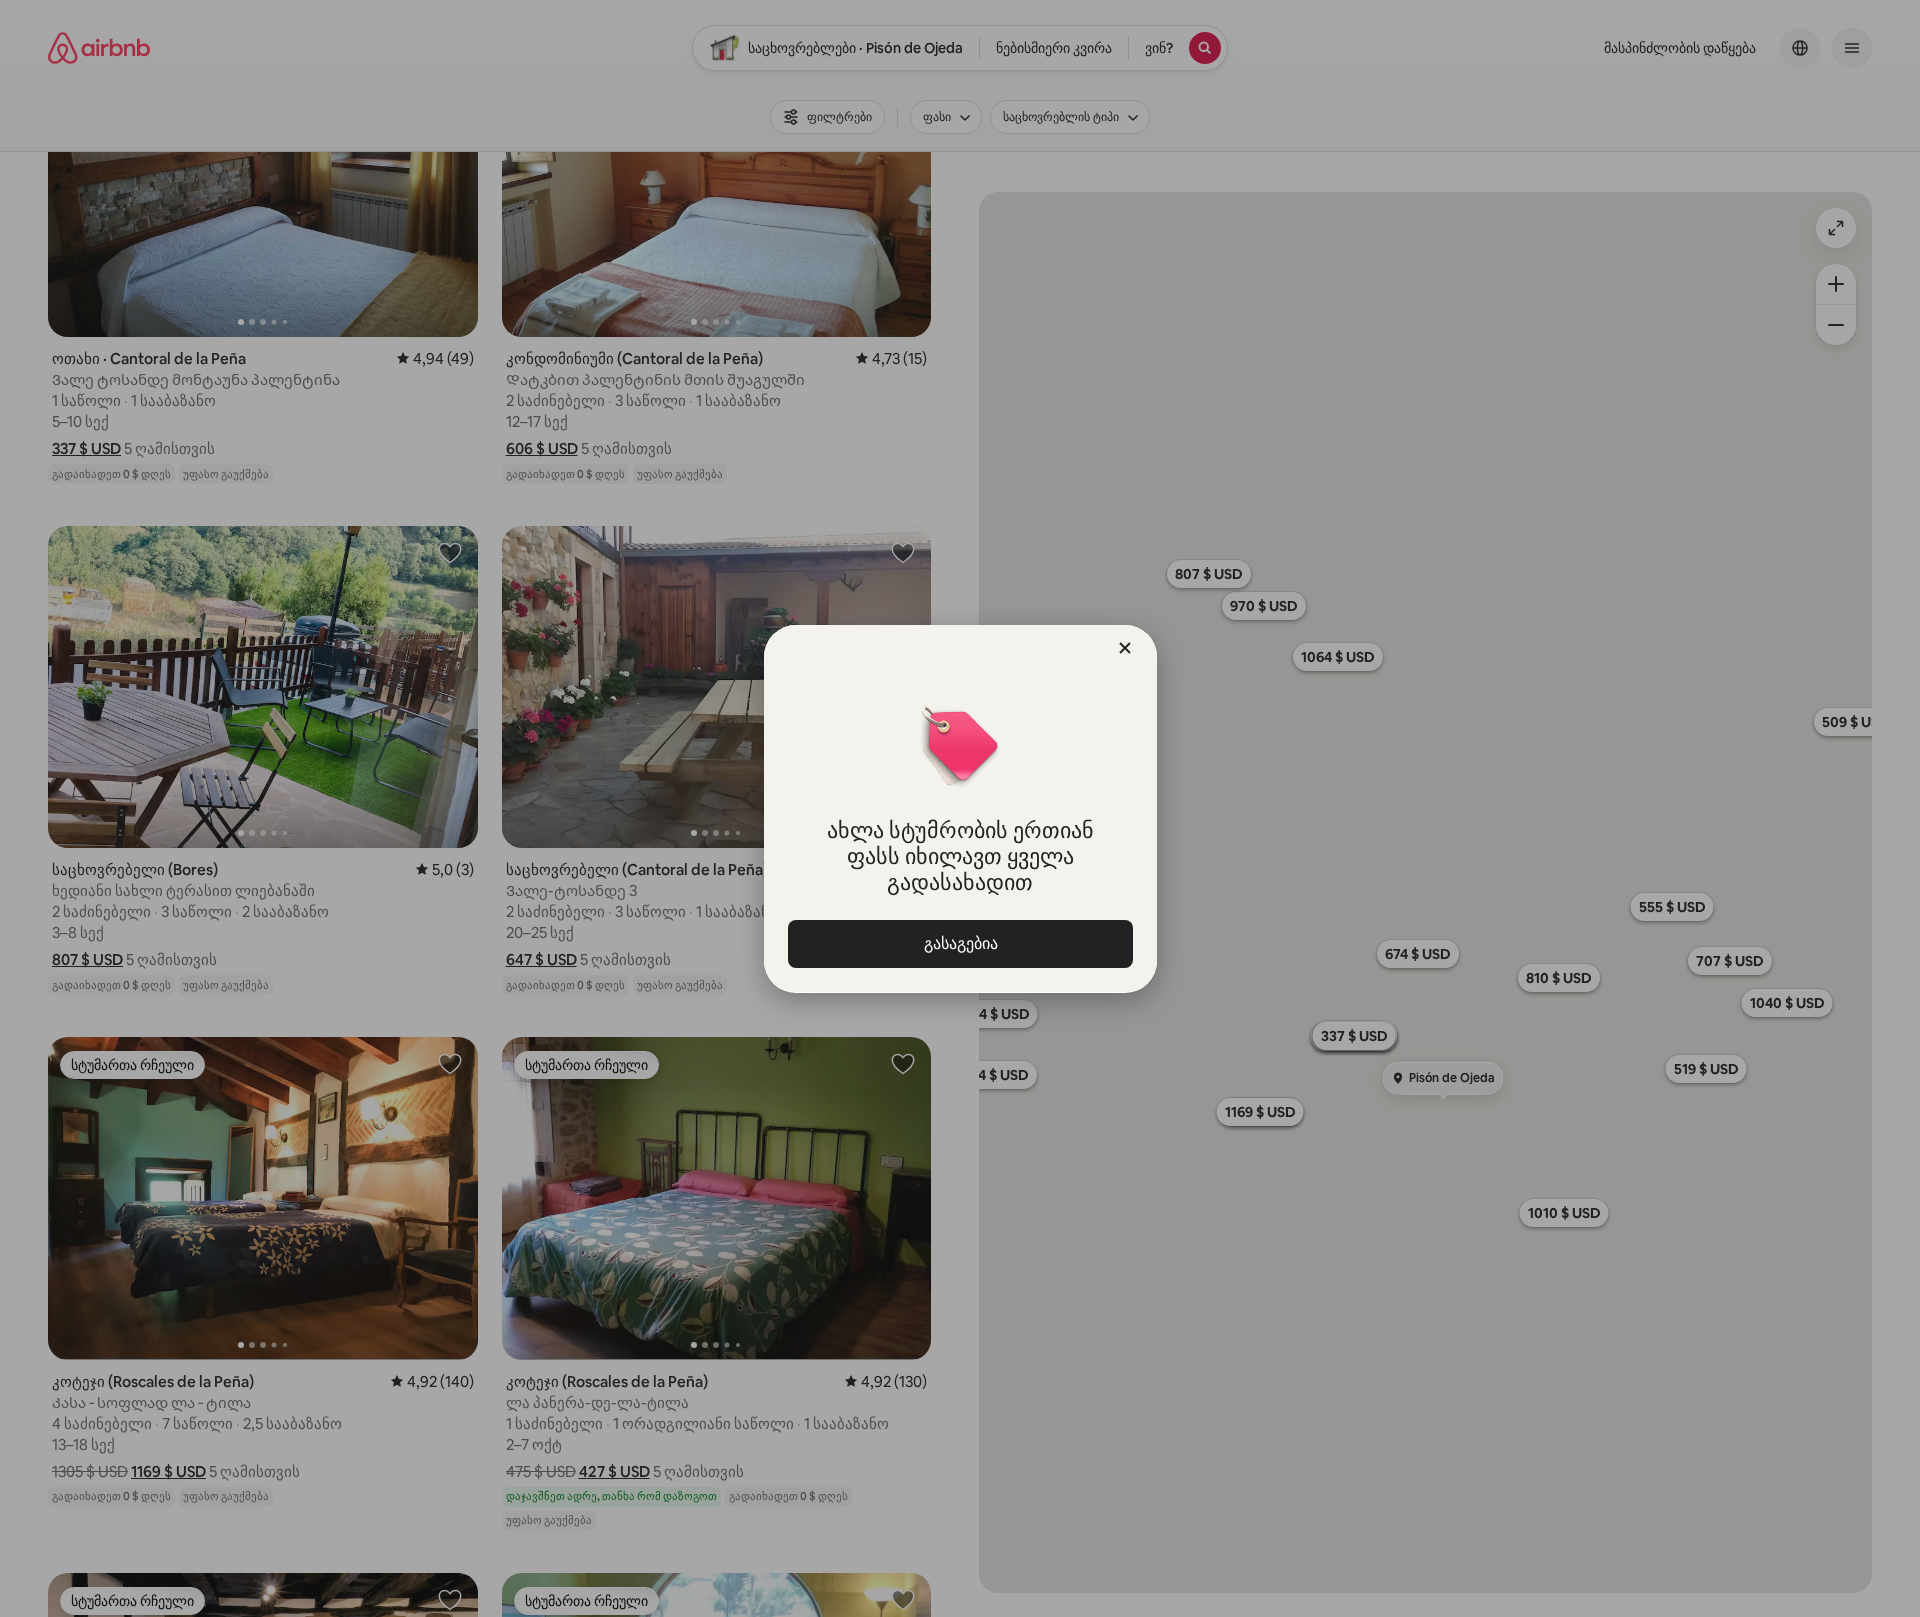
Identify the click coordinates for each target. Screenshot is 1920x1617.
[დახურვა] (1125, 648)
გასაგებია (960, 943)
